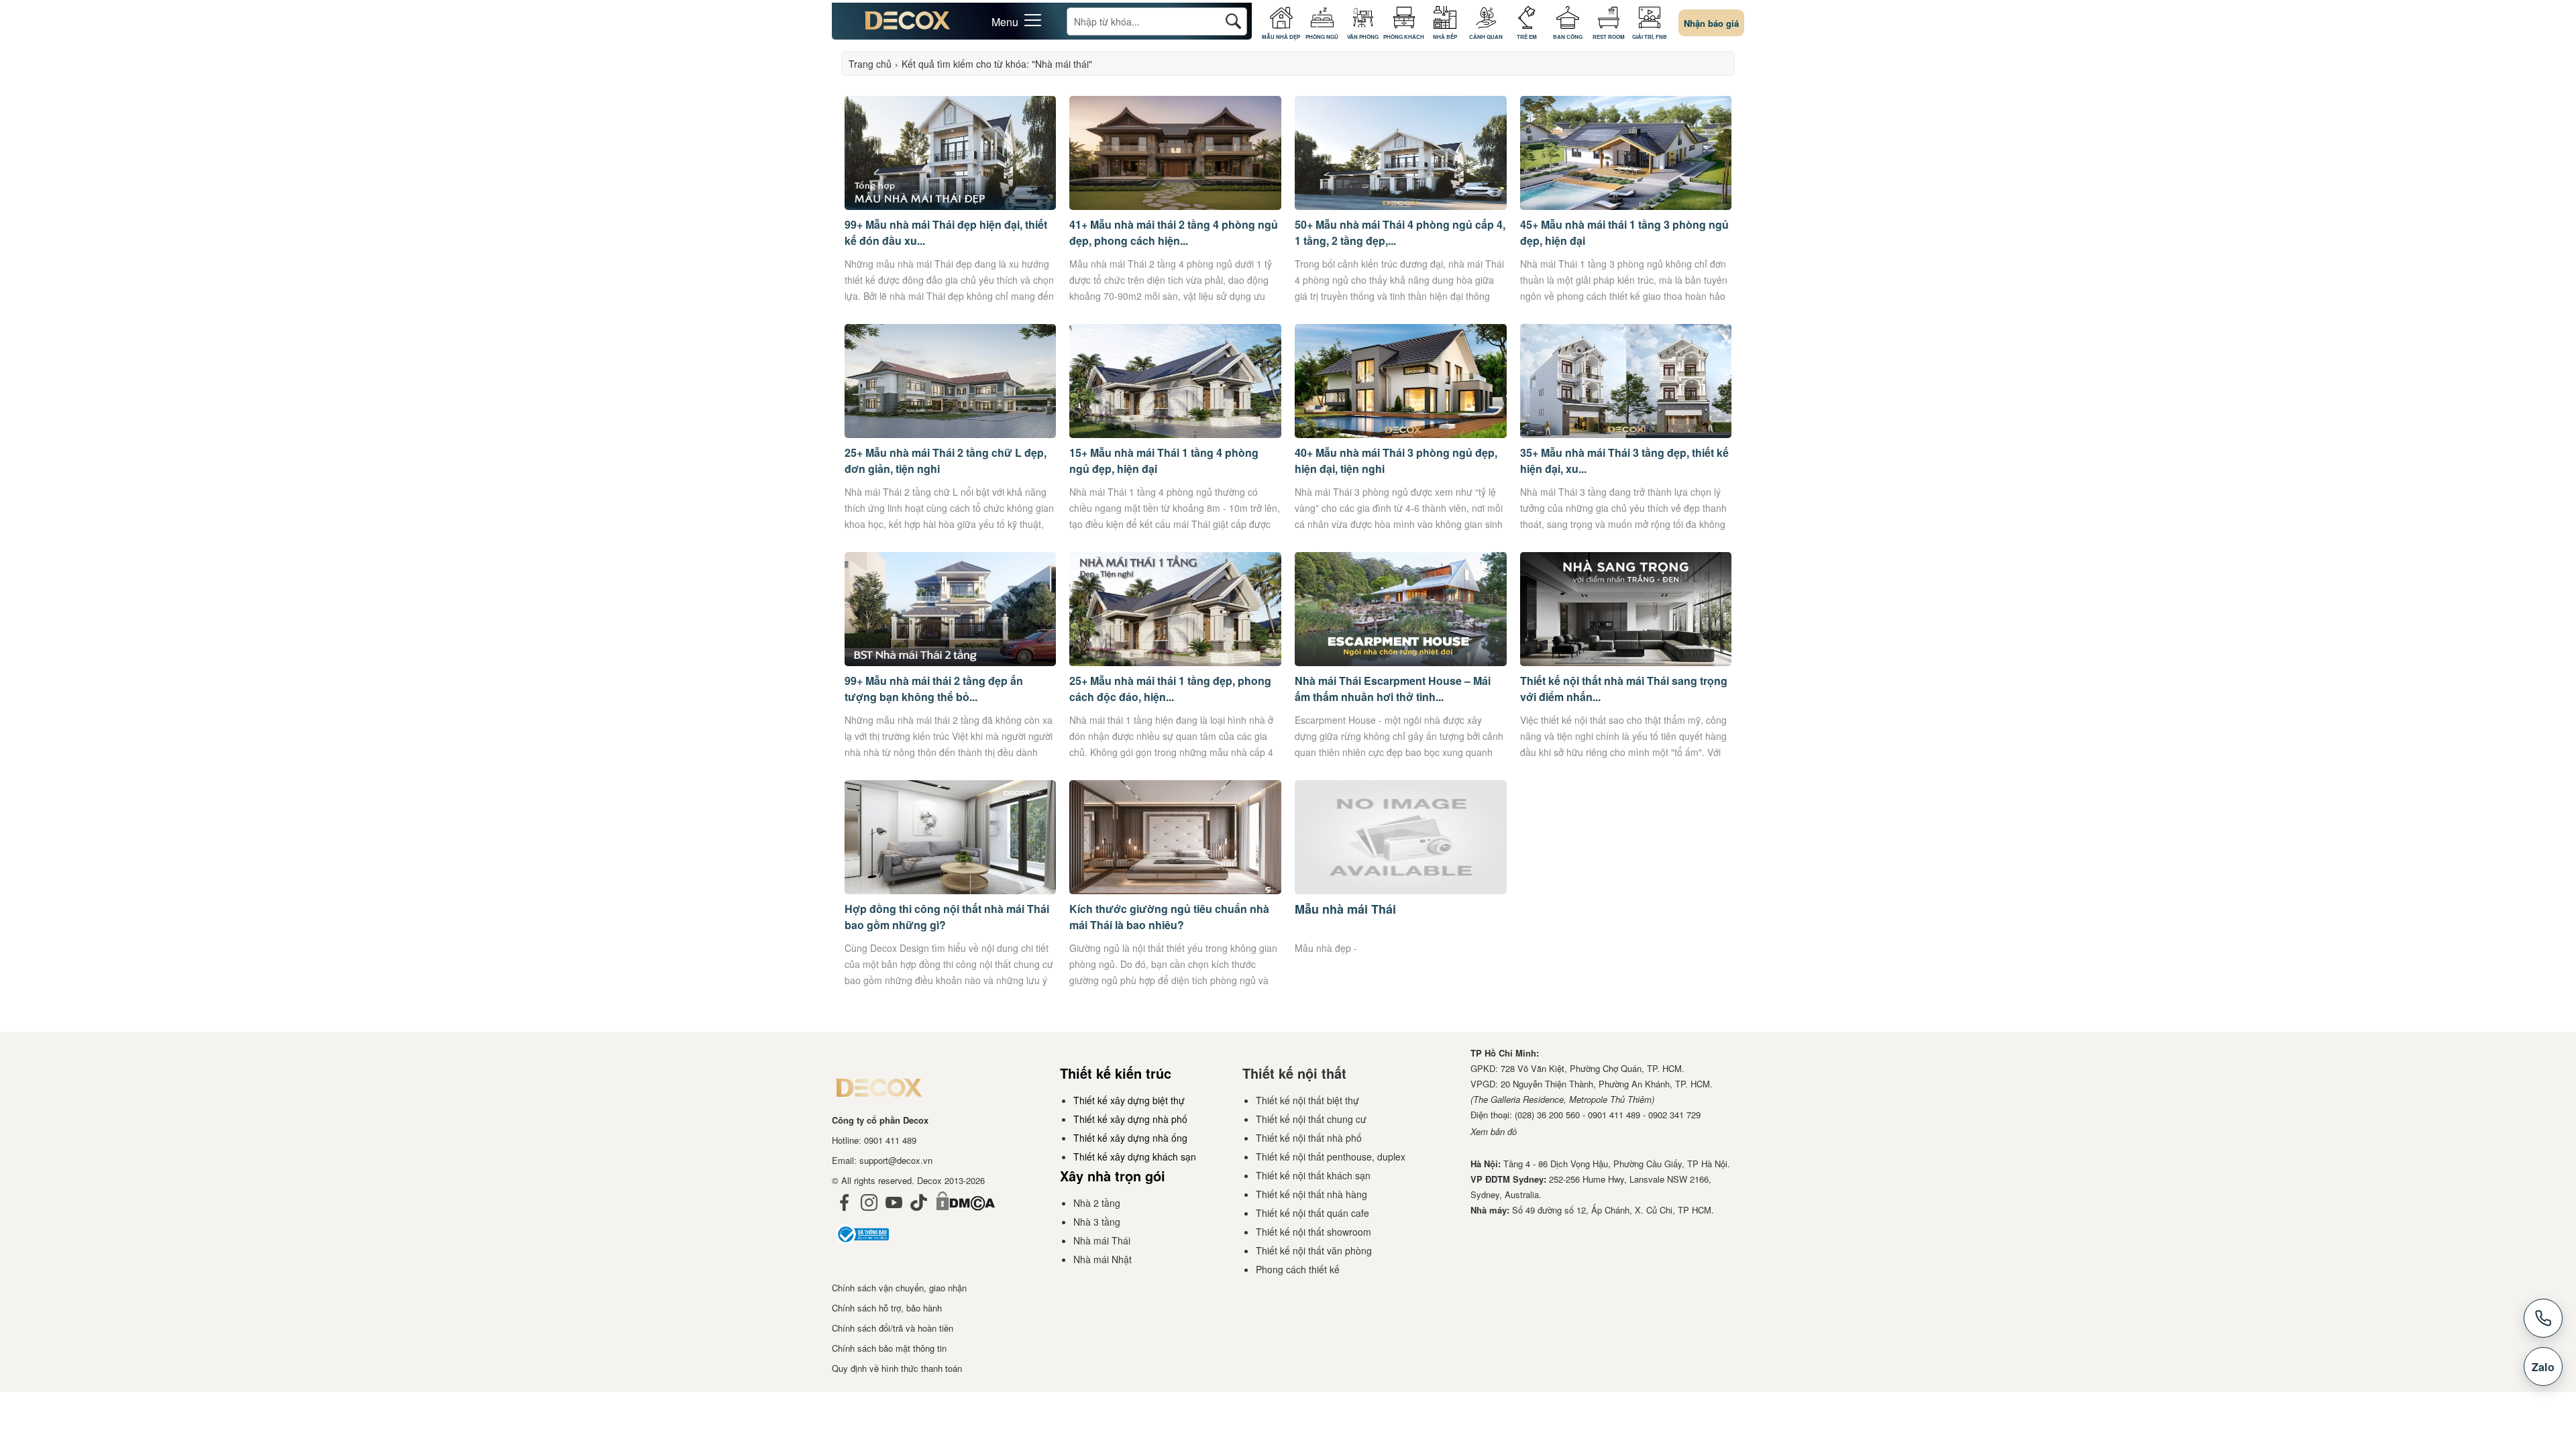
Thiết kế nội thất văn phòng (1314, 1250)
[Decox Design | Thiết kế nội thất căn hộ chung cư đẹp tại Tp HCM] (908, 25)
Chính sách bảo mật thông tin (889, 1348)
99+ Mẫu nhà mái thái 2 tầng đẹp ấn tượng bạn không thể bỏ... (934, 689)
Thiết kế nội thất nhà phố (1309, 1138)
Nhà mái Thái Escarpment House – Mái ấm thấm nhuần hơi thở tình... (1393, 689)
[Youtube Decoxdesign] (894, 1214)
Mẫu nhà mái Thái (1345, 909)
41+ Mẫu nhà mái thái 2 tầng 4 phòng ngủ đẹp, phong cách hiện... (1174, 232)
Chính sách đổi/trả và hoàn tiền (893, 1328)
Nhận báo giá (1711, 23)
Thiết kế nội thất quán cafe (1312, 1213)
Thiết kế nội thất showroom (1313, 1232)
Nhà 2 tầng (1097, 1203)
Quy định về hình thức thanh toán (897, 1368)
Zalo (2543, 1367)
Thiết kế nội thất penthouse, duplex (1331, 1157)
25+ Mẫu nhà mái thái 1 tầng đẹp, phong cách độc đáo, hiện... (1170, 689)
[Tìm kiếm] (1233, 21)
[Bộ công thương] (862, 1247)
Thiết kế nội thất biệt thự (1307, 1100)
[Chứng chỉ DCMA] (965, 1214)
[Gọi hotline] (2543, 1318)
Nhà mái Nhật (1103, 1259)
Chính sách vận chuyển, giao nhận (899, 1288)
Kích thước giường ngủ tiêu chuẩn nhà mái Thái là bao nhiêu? (1169, 917)
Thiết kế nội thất (1294, 1073)
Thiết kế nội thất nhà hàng (1311, 1194)
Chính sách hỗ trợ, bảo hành (887, 1308)
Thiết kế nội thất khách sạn (1313, 1175)
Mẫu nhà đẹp (1323, 948)
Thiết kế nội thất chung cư (1311, 1119)
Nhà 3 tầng (1097, 1222)
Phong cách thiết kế (1298, 1269)
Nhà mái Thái (1102, 1240)
